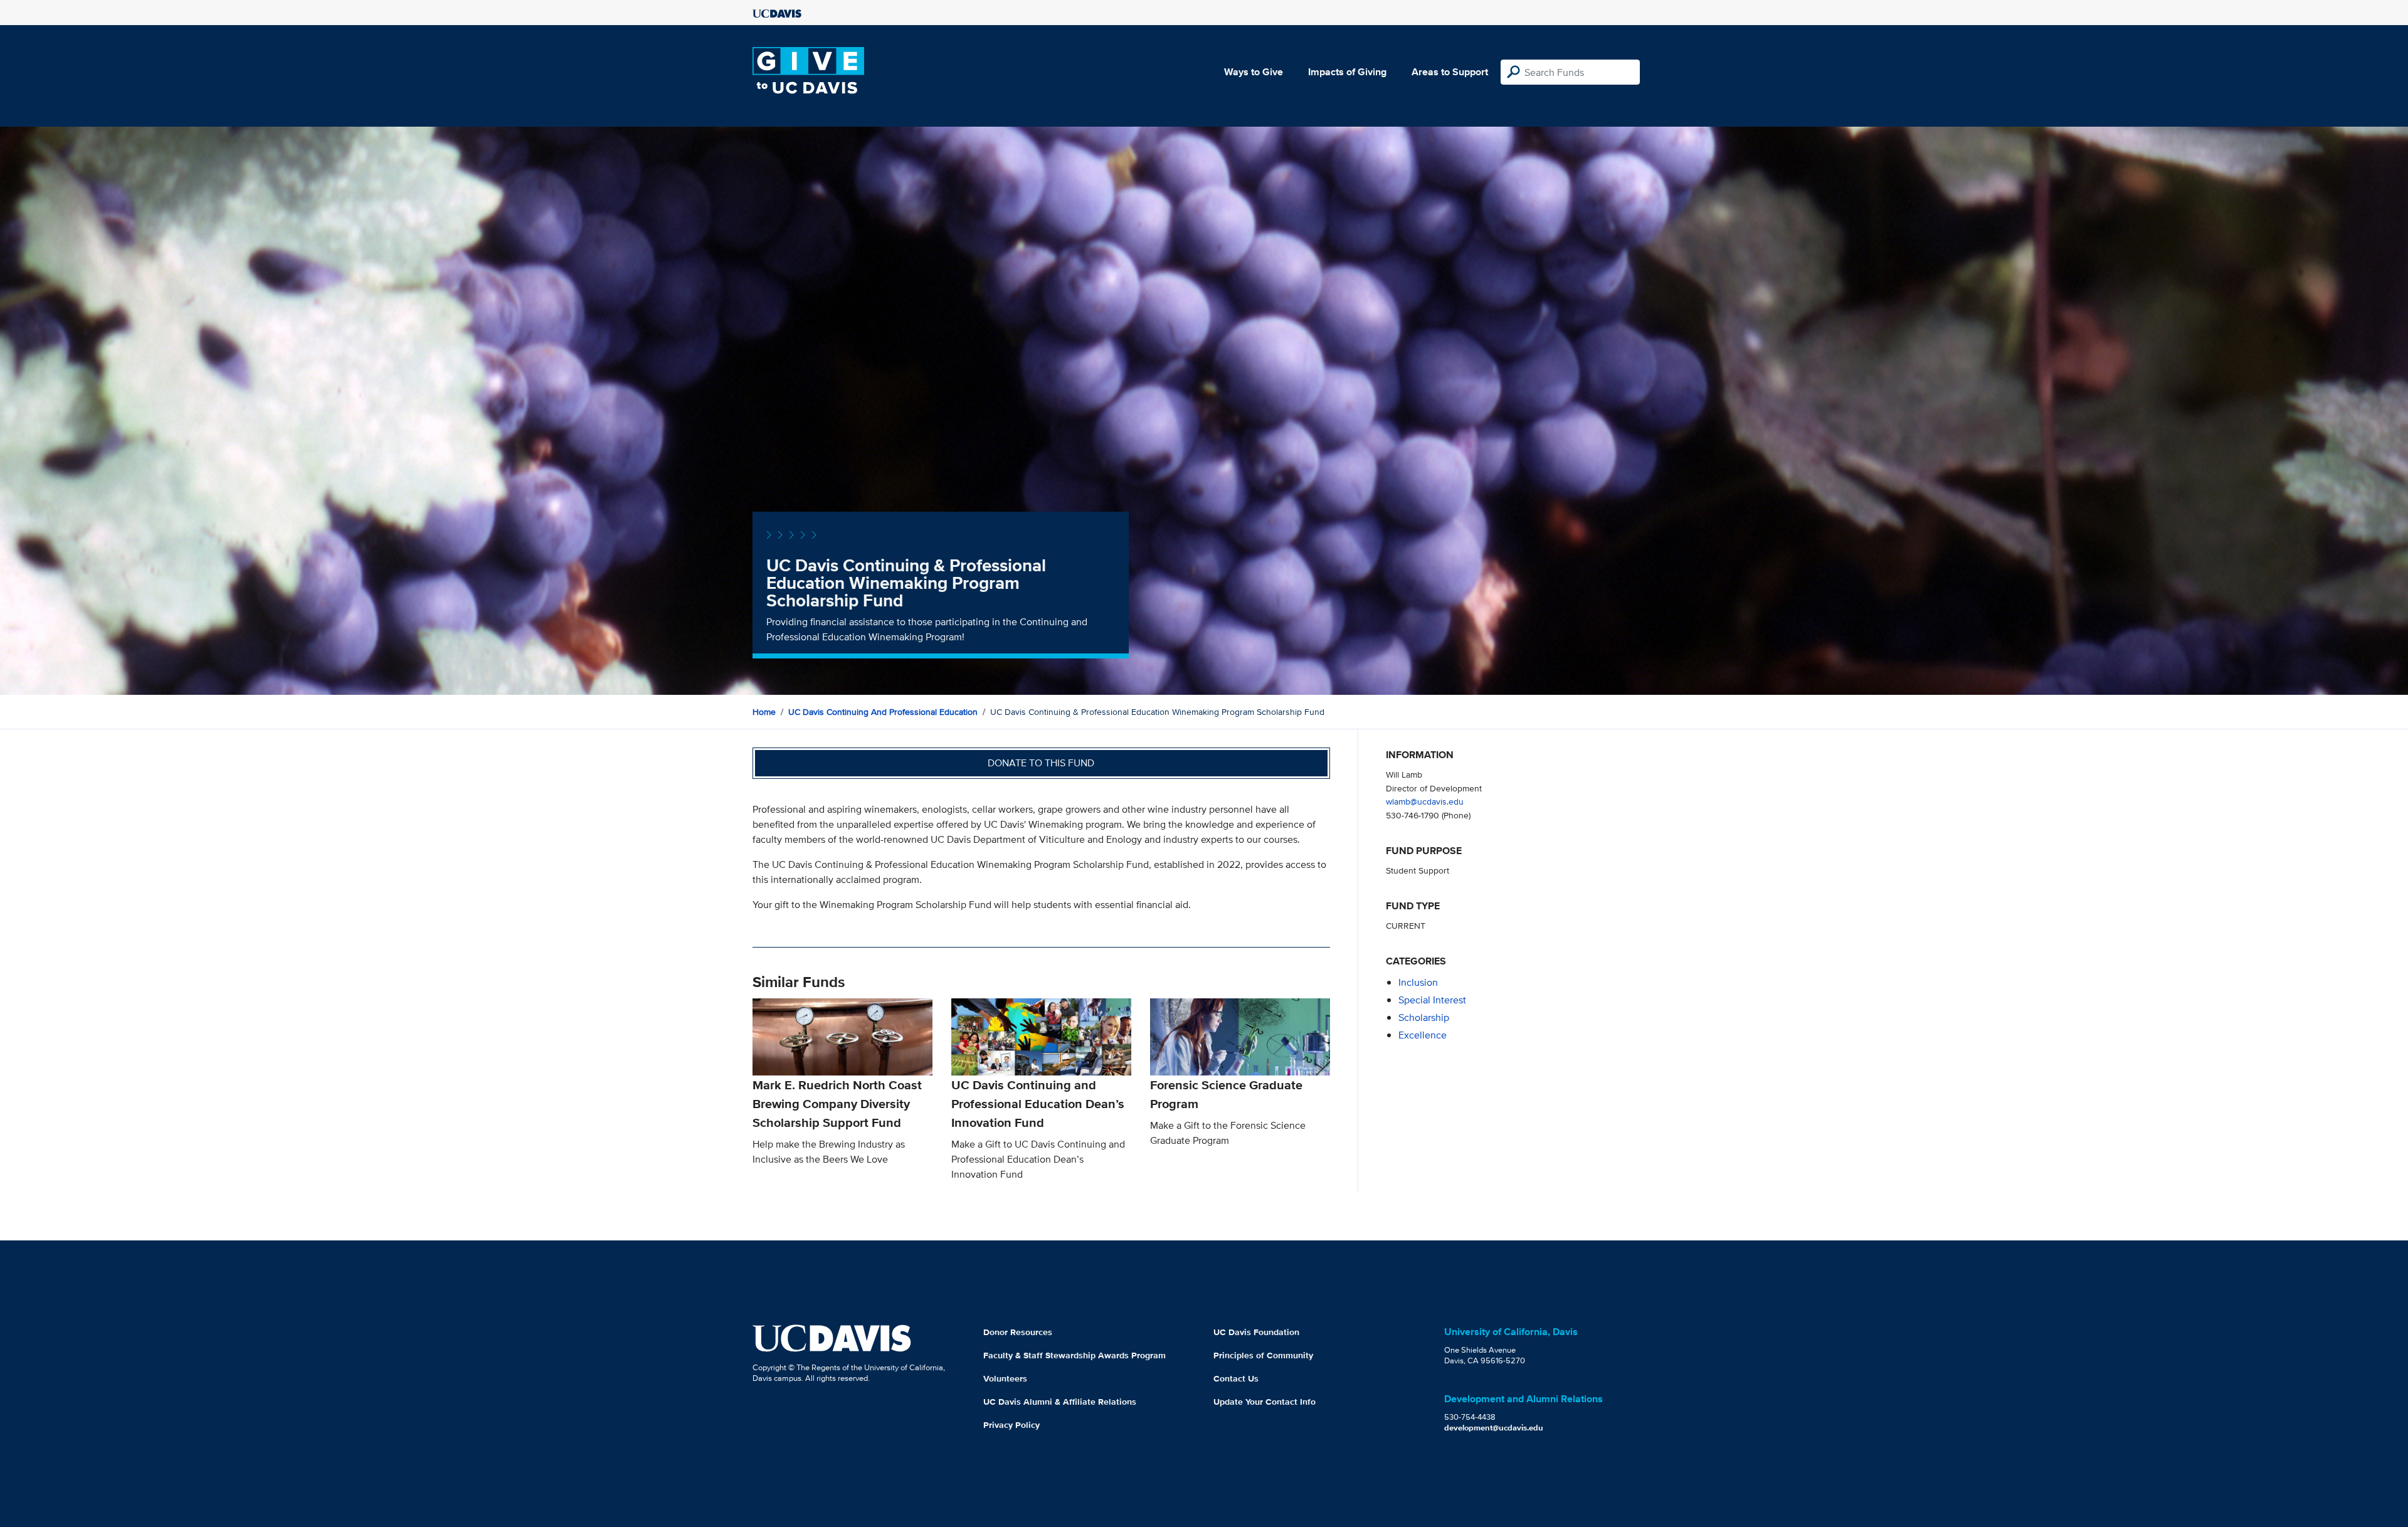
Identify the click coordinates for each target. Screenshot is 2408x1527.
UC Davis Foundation (1256, 1332)
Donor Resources (1018, 1332)
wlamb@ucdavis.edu (1425, 801)
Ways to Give (1254, 72)
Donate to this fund (1041, 763)
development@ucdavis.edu (1494, 1428)
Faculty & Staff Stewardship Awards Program (1075, 1355)
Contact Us (1236, 1378)
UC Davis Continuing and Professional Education (883, 712)
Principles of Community (1263, 1355)
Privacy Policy (1011, 1425)
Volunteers (1005, 1378)
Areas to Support (1450, 72)
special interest (1432, 1000)
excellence (1423, 1035)
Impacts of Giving (1347, 72)
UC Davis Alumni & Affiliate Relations (1060, 1402)
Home (764, 712)
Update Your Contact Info (1265, 1402)
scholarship (1424, 1017)
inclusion (1418, 982)
